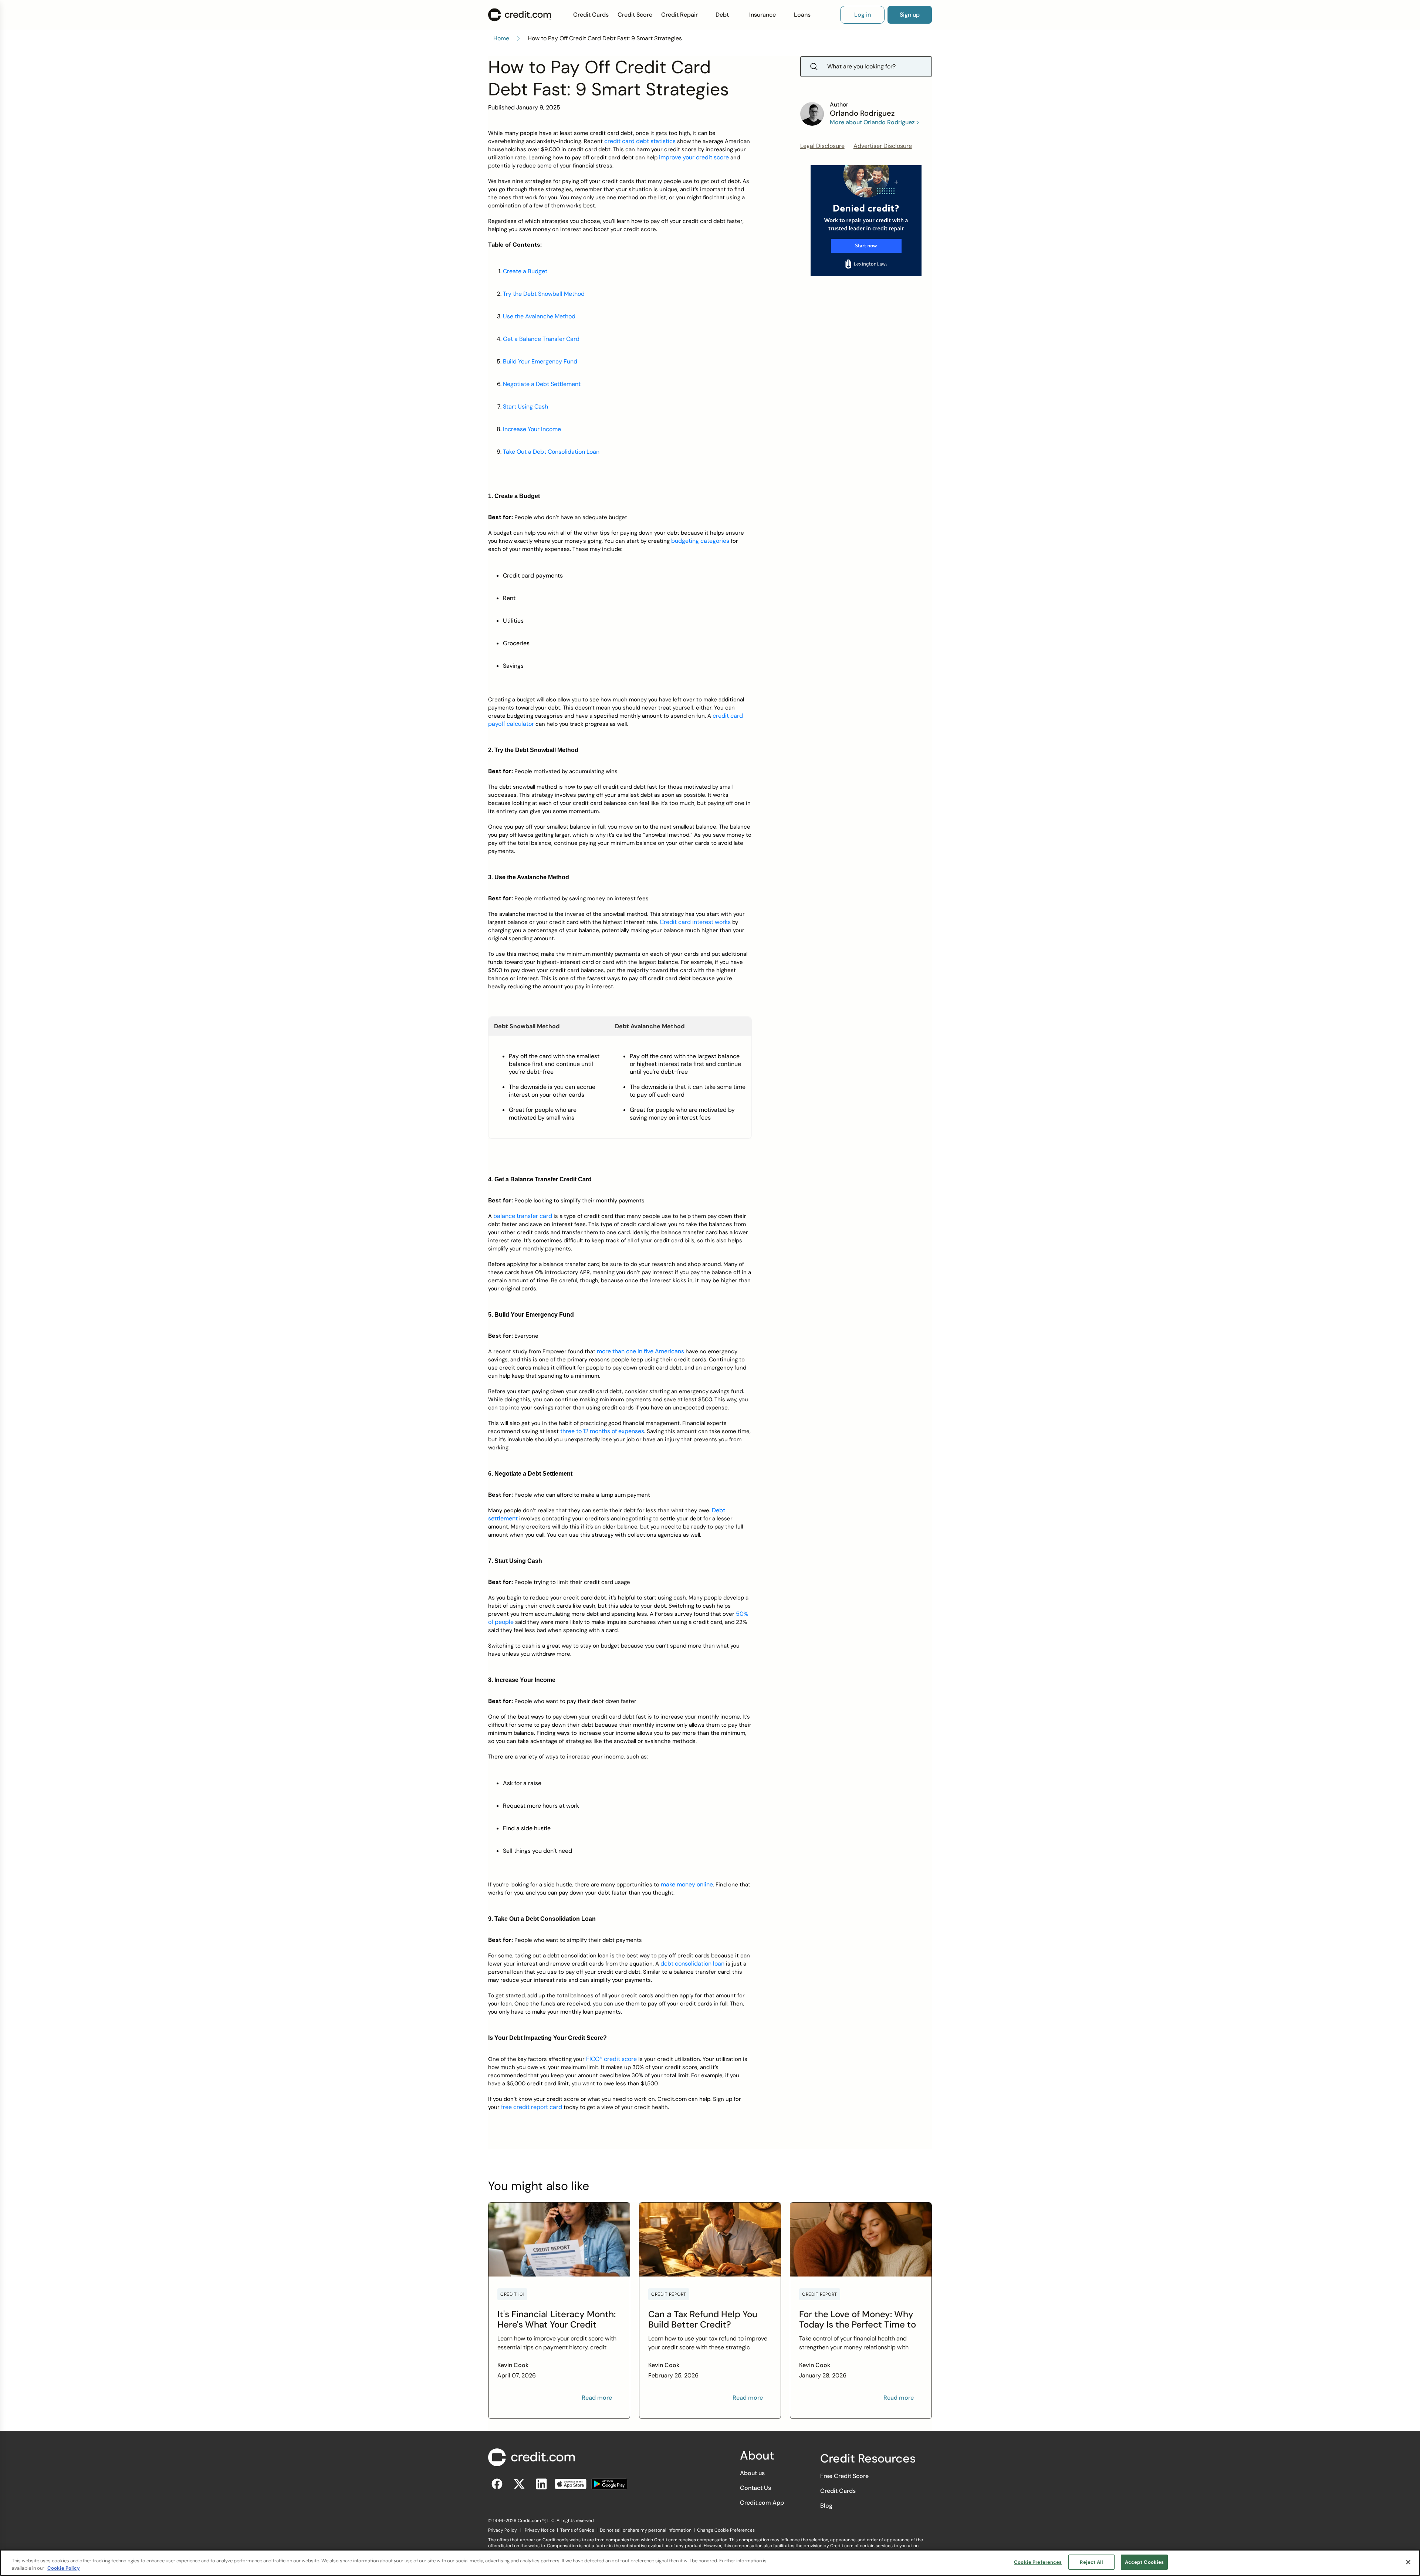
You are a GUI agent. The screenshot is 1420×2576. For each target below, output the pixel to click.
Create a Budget (525, 271)
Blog (826, 2506)
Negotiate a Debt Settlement (542, 384)
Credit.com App (762, 2503)
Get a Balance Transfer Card (541, 339)
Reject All (1091, 2562)
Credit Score (635, 15)
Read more (597, 2398)
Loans (802, 15)
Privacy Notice (540, 2530)
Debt (722, 15)
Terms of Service (577, 2530)
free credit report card (532, 2107)
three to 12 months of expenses (602, 1431)
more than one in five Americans (640, 1351)
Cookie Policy (64, 2568)
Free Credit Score (844, 2476)
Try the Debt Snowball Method (544, 294)
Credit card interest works (695, 922)
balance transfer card (523, 1216)
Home (501, 38)
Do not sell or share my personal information (646, 2530)
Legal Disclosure (822, 146)
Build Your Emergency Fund (540, 361)
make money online (687, 1884)
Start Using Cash (525, 407)
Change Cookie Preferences (726, 2530)
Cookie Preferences (1038, 2562)
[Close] (1408, 2562)
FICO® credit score (611, 2059)
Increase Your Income (532, 429)
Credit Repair (679, 15)
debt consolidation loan (692, 1964)
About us (752, 2473)
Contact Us (755, 2488)
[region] (710, 2563)
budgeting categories (700, 541)
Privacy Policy (503, 2530)
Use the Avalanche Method (539, 316)
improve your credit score (694, 157)
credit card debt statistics (640, 141)
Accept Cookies (1145, 2562)
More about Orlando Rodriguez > (875, 122)
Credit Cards (591, 15)
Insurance (763, 15)
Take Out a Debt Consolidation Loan (551, 452)
